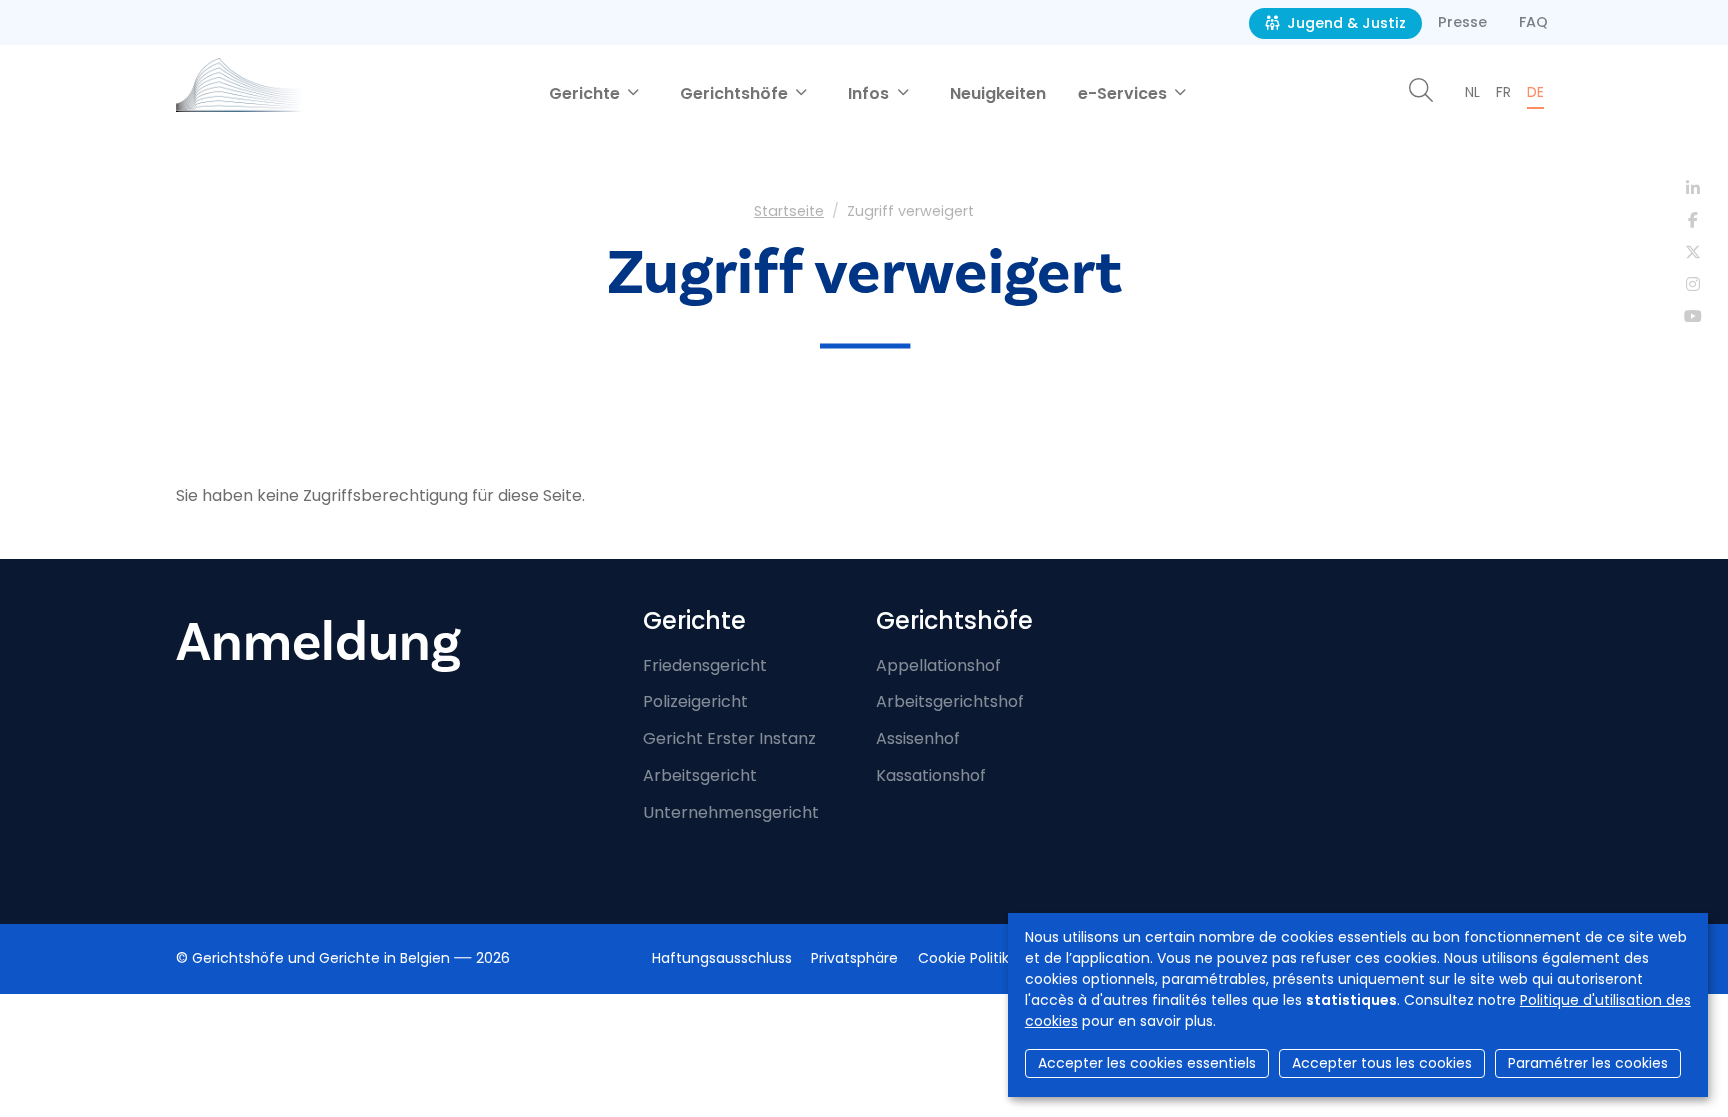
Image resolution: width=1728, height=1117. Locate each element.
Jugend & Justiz (1344, 23)
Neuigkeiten (998, 93)
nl (1472, 92)
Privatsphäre (854, 958)
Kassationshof (931, 775)
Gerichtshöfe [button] (736, 93)
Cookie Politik (963, 958)
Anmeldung (318, 642)
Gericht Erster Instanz (729, 738)
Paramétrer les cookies (1588, 1063)
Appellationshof (938, 665)
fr (1503, 92)
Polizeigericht (695, 701)
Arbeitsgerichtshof (950, 701)
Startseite (789, 211)
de (1535, 92)
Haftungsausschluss (722, 958)
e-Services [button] (1124, 93)
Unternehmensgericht (731, 812)
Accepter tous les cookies (1382, 1063)
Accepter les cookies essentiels (1147, 1063)
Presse (1462, 22)
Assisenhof (918, 738)
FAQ (1533, 22)
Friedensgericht (705, 665)
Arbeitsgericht (700, 775)
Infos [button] (870, 93)
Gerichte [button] (586, 93)
